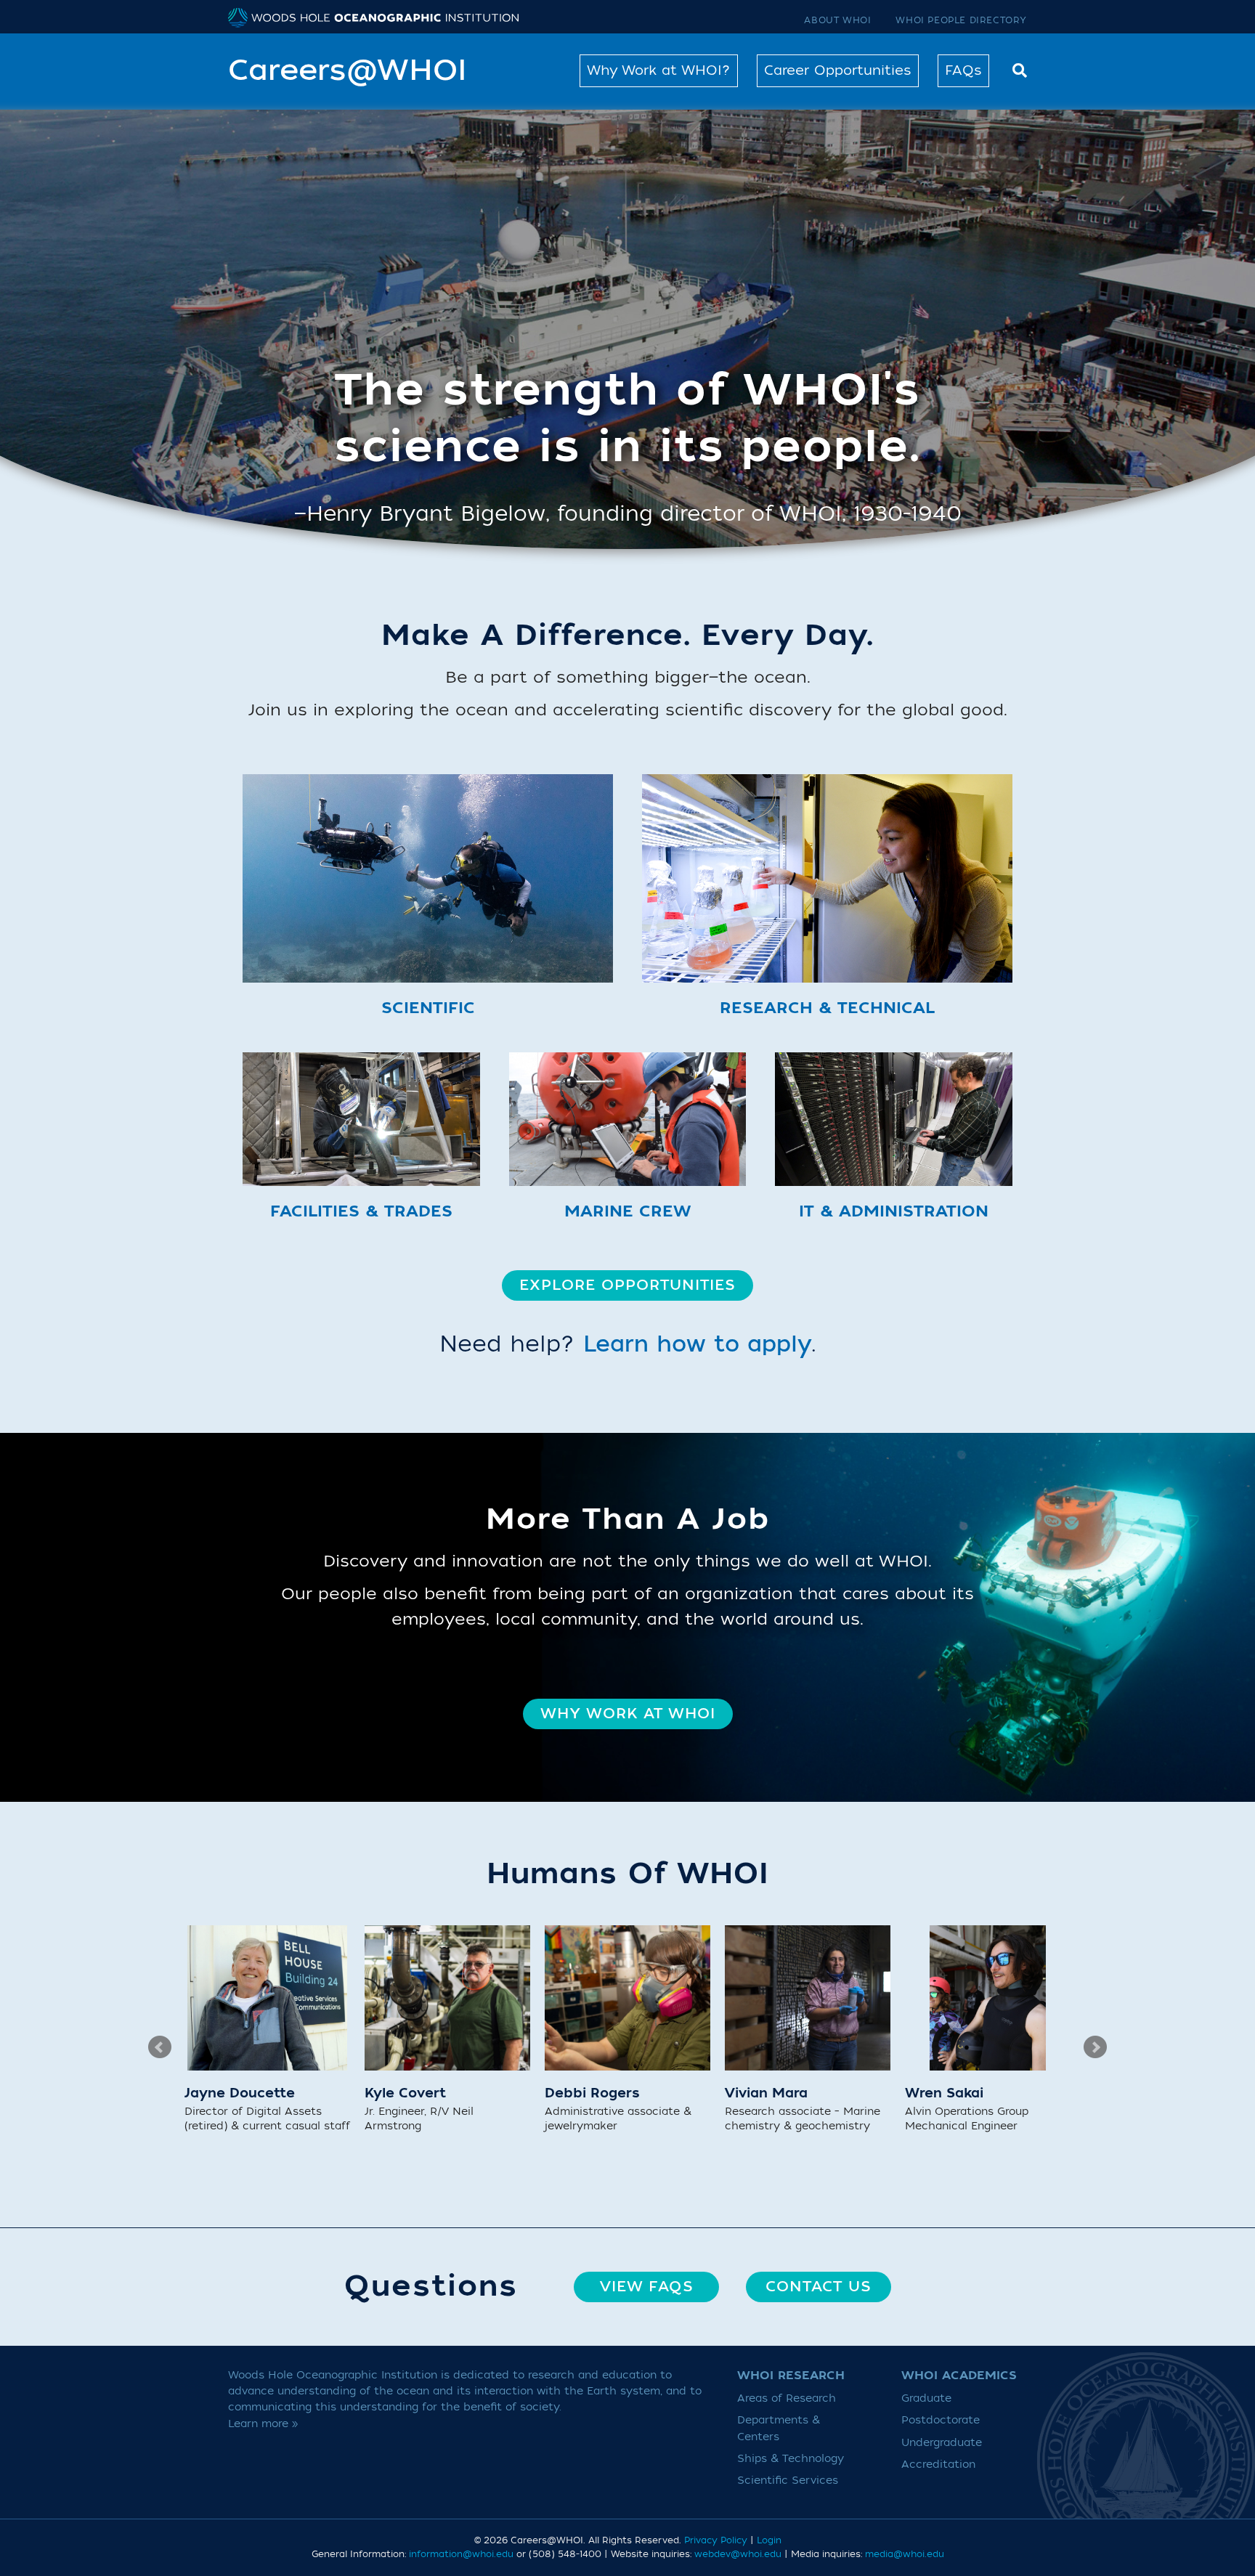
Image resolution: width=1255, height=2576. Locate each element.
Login (769, 2540)
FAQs (963, 70)
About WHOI (837, 20)
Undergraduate (942, 2443)
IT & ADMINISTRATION (894, 1211)
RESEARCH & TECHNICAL (827, 1008)
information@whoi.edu (461, 2554)
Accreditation (938, 2465)
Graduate (926, 2398)
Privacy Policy (716, 2540)
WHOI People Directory (961, 20)
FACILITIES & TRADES (361, 1211)
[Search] (1016, 69)
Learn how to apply (697, 1345)
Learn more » (263, 2424)
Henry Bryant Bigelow (426, 514)
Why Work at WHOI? (659, 70)
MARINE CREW (627, 1211)
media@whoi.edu (905, 2554)
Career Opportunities (838, 70)
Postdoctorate (941, 2420)
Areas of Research (787, 2398)
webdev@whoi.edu (738, 2554)
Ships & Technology (791, 2459)
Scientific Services (788, 2480)
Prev (160, 2047)
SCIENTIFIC (428, 1008)
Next (1095, 2047)
